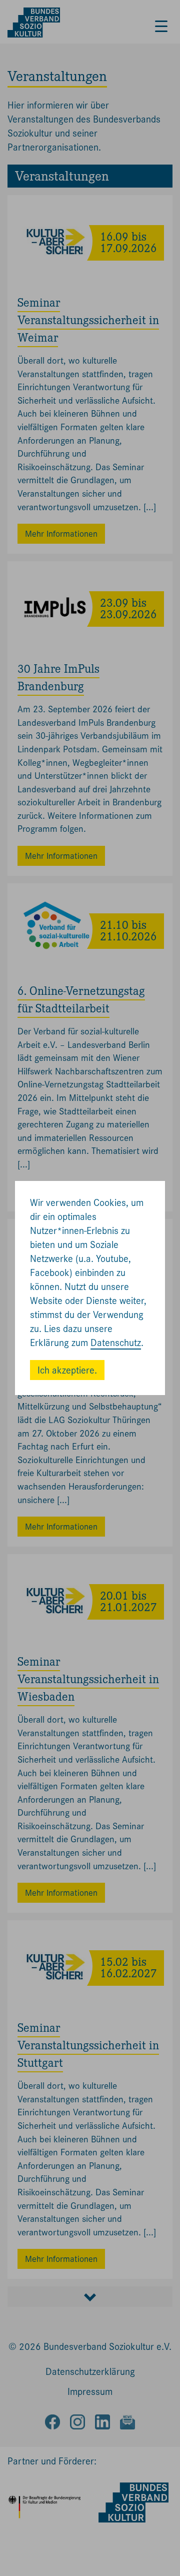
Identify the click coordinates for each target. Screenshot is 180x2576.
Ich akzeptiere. (67, 1370)
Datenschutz (116, 1343)
